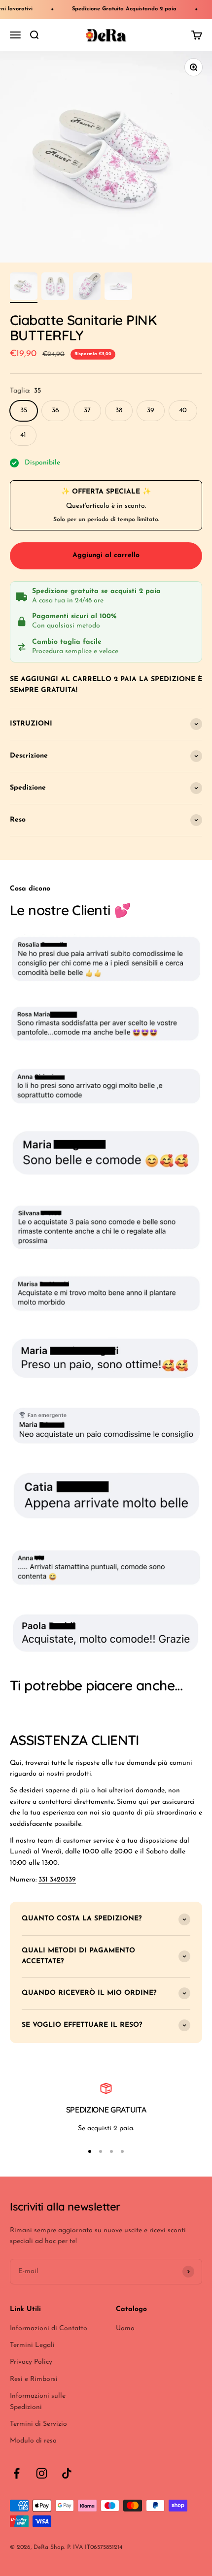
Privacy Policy (31, 2362)
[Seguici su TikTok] (67, 2473)
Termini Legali (32, 2345)
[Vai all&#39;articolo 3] (87, 288)
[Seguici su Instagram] (42, 2473)
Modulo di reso (33, 2441)
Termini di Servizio (38, 2424)
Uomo (125, 2328)
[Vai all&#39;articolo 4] (118, 288)
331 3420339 (57, 1880)
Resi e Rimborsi (34, 2379)
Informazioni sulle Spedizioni (38, 2401)
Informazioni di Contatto (49, 2328)
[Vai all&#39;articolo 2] (55, 288)
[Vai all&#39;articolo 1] (24, 288)
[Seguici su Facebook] (17, 2473)
